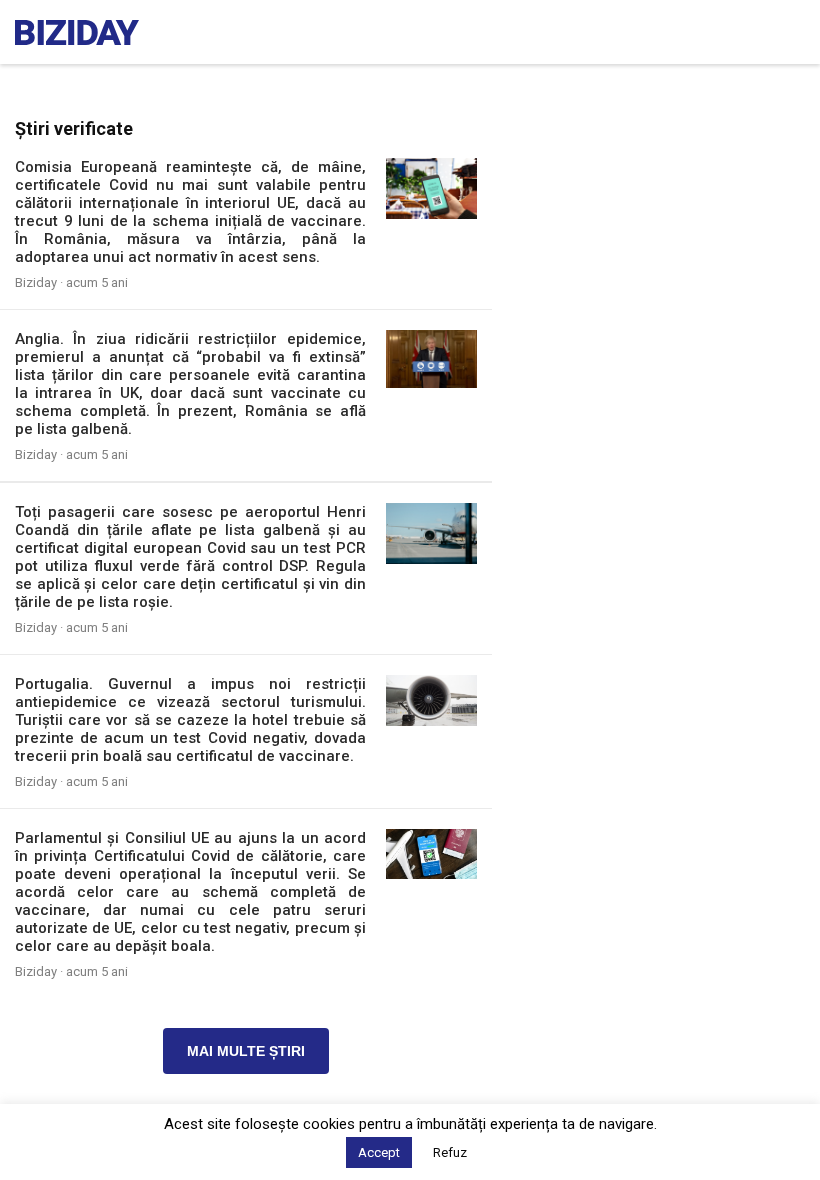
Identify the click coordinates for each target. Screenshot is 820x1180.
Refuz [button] (450, 1152)
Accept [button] (379, 1152)
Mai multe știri (246, 1051)
